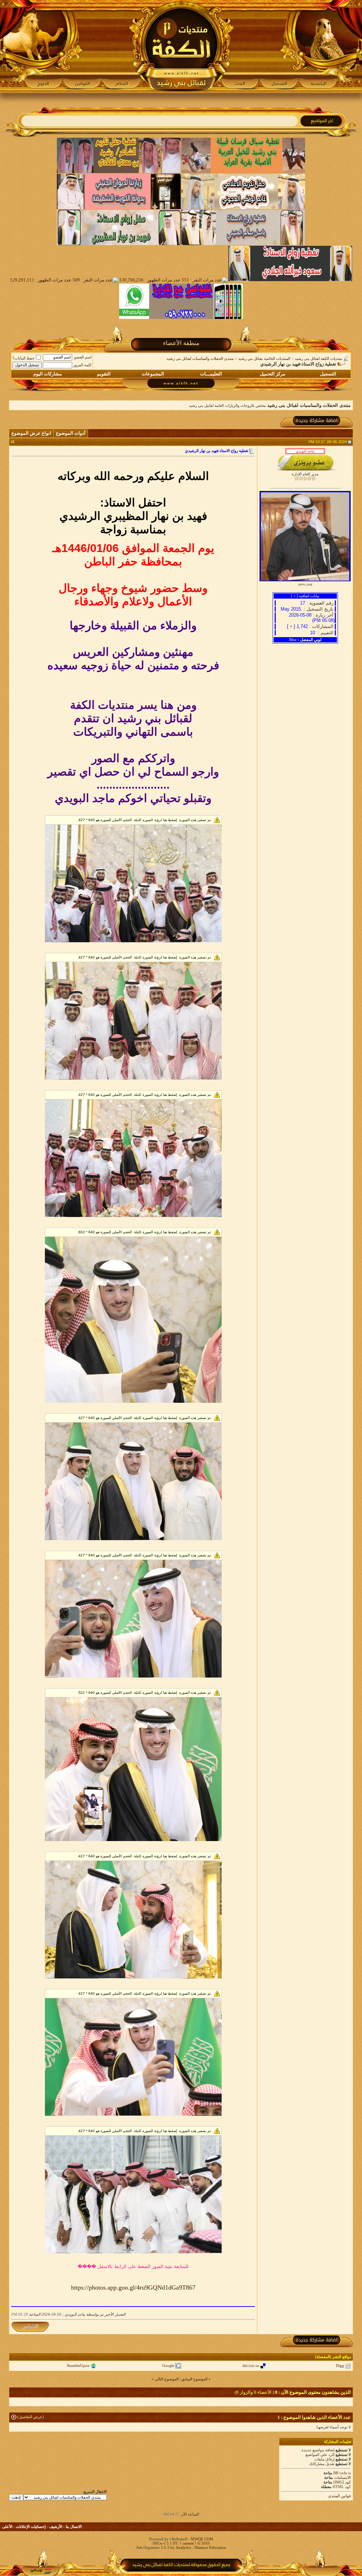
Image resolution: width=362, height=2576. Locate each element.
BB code (340, 2473)
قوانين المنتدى (339, 2496)
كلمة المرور (82, 365)
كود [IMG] (342, 2482)
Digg (340, 2366)
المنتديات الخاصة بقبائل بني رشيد (264, 358)
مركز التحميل (273, 374)
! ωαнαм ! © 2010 (194, 2543)
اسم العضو (83, 357)
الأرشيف (56, 2527)
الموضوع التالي (167, 2379)
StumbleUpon (78, 2366)
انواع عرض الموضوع (31, 433)
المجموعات (153, 374)
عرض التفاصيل (31, 2417)
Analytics (183, 2547)
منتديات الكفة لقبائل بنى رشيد (319, 358)
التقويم (104, 374)
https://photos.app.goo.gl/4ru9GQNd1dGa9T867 (133, 2287)
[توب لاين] (41, 2571)
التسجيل (328, 374)
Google (168, 2366)
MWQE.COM (202, 2539)
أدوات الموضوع (71, 433)
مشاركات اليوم (48, 374)
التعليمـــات (211, 374)
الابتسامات (342, 2477)
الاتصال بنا (74, 2527)
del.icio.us (251, 2366)
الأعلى (7, 2527)
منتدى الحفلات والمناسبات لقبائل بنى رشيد (200, 358)
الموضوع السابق (194, 2379)
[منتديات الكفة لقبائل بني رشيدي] (181, 46)
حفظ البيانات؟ (24, 358)
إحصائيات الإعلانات (31, 2527)
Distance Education (210, 2547)
